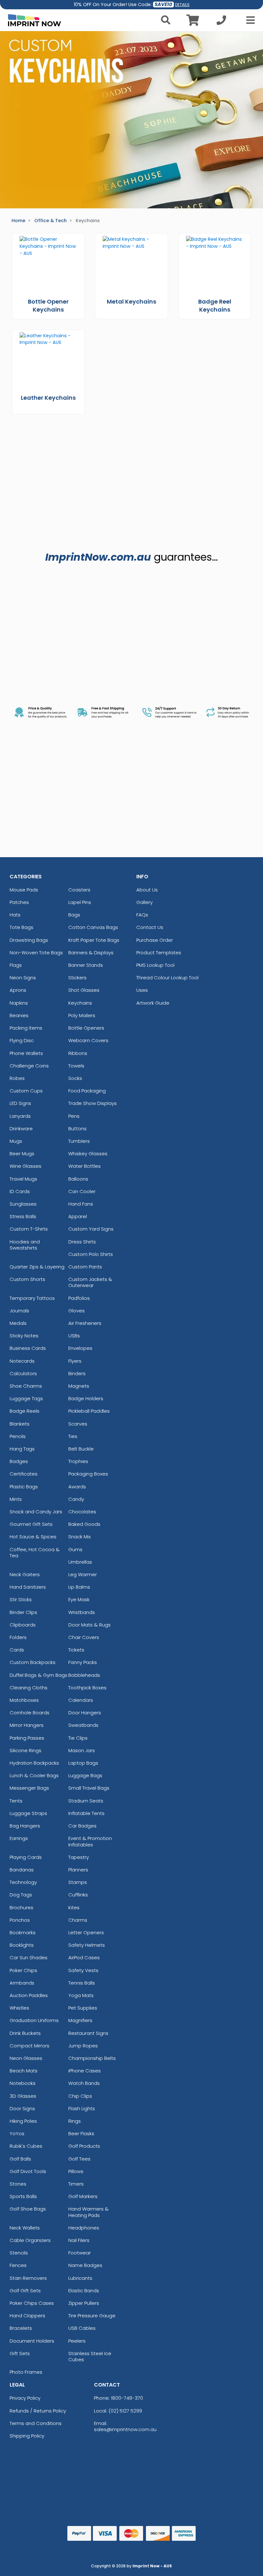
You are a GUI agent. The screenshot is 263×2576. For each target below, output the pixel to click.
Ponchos (20, 1920)
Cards (17, 1650)
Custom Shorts (27, 1279)
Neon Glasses (26, 2058)
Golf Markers (83, 2196)
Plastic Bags (24, 1487)
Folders (18, 1637)
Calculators (23, 1373)
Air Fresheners (85, 1323)
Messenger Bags (29, 1788)
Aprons (18, 990)
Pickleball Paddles (89, 1411)
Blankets (20, 1424)
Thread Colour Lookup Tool (167, 978)
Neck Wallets (25, 2228)
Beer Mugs (22, 1154)
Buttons (77, 1129)
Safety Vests (83, 1970)
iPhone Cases (85, 2071)
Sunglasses (23, 1204)
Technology (23, 1882)
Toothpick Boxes (87, 1688)
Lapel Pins (80, 902)
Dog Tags (21, 1895)
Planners (78, 1870)
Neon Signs (23, 978)
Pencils (18, 1436)
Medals (18, 1323)
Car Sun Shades (29, 1957)
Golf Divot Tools (28, 2171)
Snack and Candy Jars (36, 1512)
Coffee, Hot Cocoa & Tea (35, 1552)
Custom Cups (26, 1091)
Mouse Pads (24, 890)
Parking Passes (27, 1738)
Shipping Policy (27, 2436)
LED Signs (20, 1103)
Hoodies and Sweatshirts (25, 1245)
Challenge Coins (29, 1066)
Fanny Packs (83, 1662)
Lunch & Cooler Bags (34, 1775)
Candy (76, 1499)
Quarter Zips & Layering (37, 1267)
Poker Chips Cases (32, 2303)
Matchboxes (24, 1700)
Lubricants (80, 2278)
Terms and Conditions (36, 2423)
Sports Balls (23, 2196)
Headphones (84, 2228)
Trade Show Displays (93, 1103)
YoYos (17, 2133)
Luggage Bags (85, 1775)
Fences (18, 2265)
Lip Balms (79, 1587)
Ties (73, 1436)
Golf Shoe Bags (28, 2209)
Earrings (19, 1838)
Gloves (76, 1311)
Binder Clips (23, 1612)
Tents (16, 1801)
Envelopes (80, 1348)
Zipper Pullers (84, 2303)
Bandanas (22, 1870)
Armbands (22, 1983)
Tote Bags (21, 927)
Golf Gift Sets (25, 2291)
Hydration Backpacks (34, 1763)
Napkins (19, 1003)
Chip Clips (80, 2096)
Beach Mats (24, 2071)
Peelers (77, 2341)
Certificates (24, 1474)
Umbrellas (80, 1562)
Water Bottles (85, 1166)
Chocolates (82, 1512)
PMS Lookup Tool (155, 965)
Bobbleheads (84, 1675)
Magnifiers (80, 2020)
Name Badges (85, 2265)
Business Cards (28, 1348)
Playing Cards (26, 1857)
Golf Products (84, 2146)
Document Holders (32, 2341)
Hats (15, 915)
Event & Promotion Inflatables (90, 1841)
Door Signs (22, 2108)
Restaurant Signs (88, 2033)
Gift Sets (20, 2353)
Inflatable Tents (86, 1813)
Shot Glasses (84, 990)
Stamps (78, 1882)
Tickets (76, 1650)
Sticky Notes (24, 1336)
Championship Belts (92, 2058)
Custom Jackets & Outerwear (90, 1282)
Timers (76, 2184)
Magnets (79, 1386)
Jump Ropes (83, 2046)
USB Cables (82, 2328)
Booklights (22, 1945)
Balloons (78, 1179)
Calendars (81, 1700)
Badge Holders (86, 1398)
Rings (75, 2121)
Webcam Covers (88, 1040)
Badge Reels (25, 1411)
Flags (16, 965)
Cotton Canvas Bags (93, 927)
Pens (74, 1116)
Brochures (21, 1907)
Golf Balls (20, 2159)
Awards (77, 1487)
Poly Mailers (82, 1015)
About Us (147, 890)
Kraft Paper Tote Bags (94, 940)
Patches (19, 902)
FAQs (142, 915)
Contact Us (150, 927)
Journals (19, 1311)
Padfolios (79, 1298)
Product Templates (159, 953)
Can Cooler (82, 1191)
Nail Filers (79, 2240)
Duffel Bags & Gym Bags (38, 1675)
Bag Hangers (25, 1826)
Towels (76, 1066)
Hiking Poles (23, 2121)
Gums (75, 1549)
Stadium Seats (86, 1801)
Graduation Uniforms (34, 2020)
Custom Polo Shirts (91, 1254)
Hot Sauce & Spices (33, 1537)
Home (18, 221)
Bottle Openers (86, 1028)
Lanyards (20, 1116)
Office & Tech (51, 221)
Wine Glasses (25, 1166)
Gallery (144, 902)
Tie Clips (78, 1738)
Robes (17, 1078)
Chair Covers (84, 1637)
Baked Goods (84, 1524)
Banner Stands (86, 965)
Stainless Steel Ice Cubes (90, 2356)
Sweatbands (83, 1725)
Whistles (19, 2008)
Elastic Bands (84, 2291)
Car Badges (82, 1826)
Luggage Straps (28, 1813)
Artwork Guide (153, 1003)
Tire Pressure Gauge (92, 2316)
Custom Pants (85, 1267)
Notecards (22, 1361)
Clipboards (23, 1625)
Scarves (78, 1424)
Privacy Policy (25, 2398)
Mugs (16, 1141)
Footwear (80, 2253)
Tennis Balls (82, 1983)
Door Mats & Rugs (89, 1625)
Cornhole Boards (30, 1713)
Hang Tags (22, 1449)
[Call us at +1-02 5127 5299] (221, 22)
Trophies (78, 1461)
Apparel (78, 1216)
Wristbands (82, 1612)
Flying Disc (22, 1040)
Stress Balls (23, 1216)
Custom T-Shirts (29, 1229)
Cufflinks (78, 1895)
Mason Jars (82, 1750)
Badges (19, 1461)
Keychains (80, 1003)
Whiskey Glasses (88, 1154)
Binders (77, 1373)
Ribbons (78, 1053)
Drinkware (21, 1129)
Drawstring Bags (29, 940)
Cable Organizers (30, 2240)
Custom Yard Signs (91, 1229)
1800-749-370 (127, 2398)
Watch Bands (84, 2083)
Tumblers (79, 1141)
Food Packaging (87, 1091)
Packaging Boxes (88, 1474)
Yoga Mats (81, 1995)
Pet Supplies (83, 2008)
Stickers (77, 978)
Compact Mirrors (30, 2046)
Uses (142, 990)
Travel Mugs (23, 1179)
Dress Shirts (82, 1242)
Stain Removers (28, 2278)
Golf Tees (79, 2159)
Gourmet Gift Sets (31, 1524)
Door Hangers (85, 1713)
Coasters (79, 890)
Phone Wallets (26, 1053)
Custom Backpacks (33, 1662)
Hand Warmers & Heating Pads (89, 2212)
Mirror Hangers (27, 1725)
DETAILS (182, 5)
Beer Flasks (81, 2133)
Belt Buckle (81, 1449)
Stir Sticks (21, 1599)
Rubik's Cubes (26, 2146)
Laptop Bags (83, 1763)
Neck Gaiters (25, 1574)
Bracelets (21, 2328)
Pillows (76, 2171)
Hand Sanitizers (28, 1587)
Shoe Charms (26, 1386)
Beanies (19, 1015)
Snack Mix (80, 1537)
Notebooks (23, 2083)
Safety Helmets (87, 1945)
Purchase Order (155, 940)
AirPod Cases (84, 1957)
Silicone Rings (25, 1750)
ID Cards (20, 1191)
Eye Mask (79, 1599)
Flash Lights (82, 2108)
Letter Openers (86, 1932)
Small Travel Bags (89, 1788)
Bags (74, 915)
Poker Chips (23, 1970)
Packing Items (26, 1028)
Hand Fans (81, 1204)
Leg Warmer (83, 1574)
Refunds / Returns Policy (38, 2411)
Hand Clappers (27, 2316)
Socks (75, 1078)
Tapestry (79, 1857)
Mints (16, 1499)
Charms (78, 1920)
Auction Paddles (29, 1995)
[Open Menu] (249, 20)
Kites (74, 1907)
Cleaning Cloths (29, 1688)
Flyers (75, 1361)
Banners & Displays (91, 953)
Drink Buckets (25, 2033)
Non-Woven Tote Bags (36, 953)
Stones (18, 2184)
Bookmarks (23, 1932)
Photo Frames (26, 2372)
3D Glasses (23, 2096)
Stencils (19, 2253)
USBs (74, 1336)
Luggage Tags (26, 1398)
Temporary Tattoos (32, 1298)
